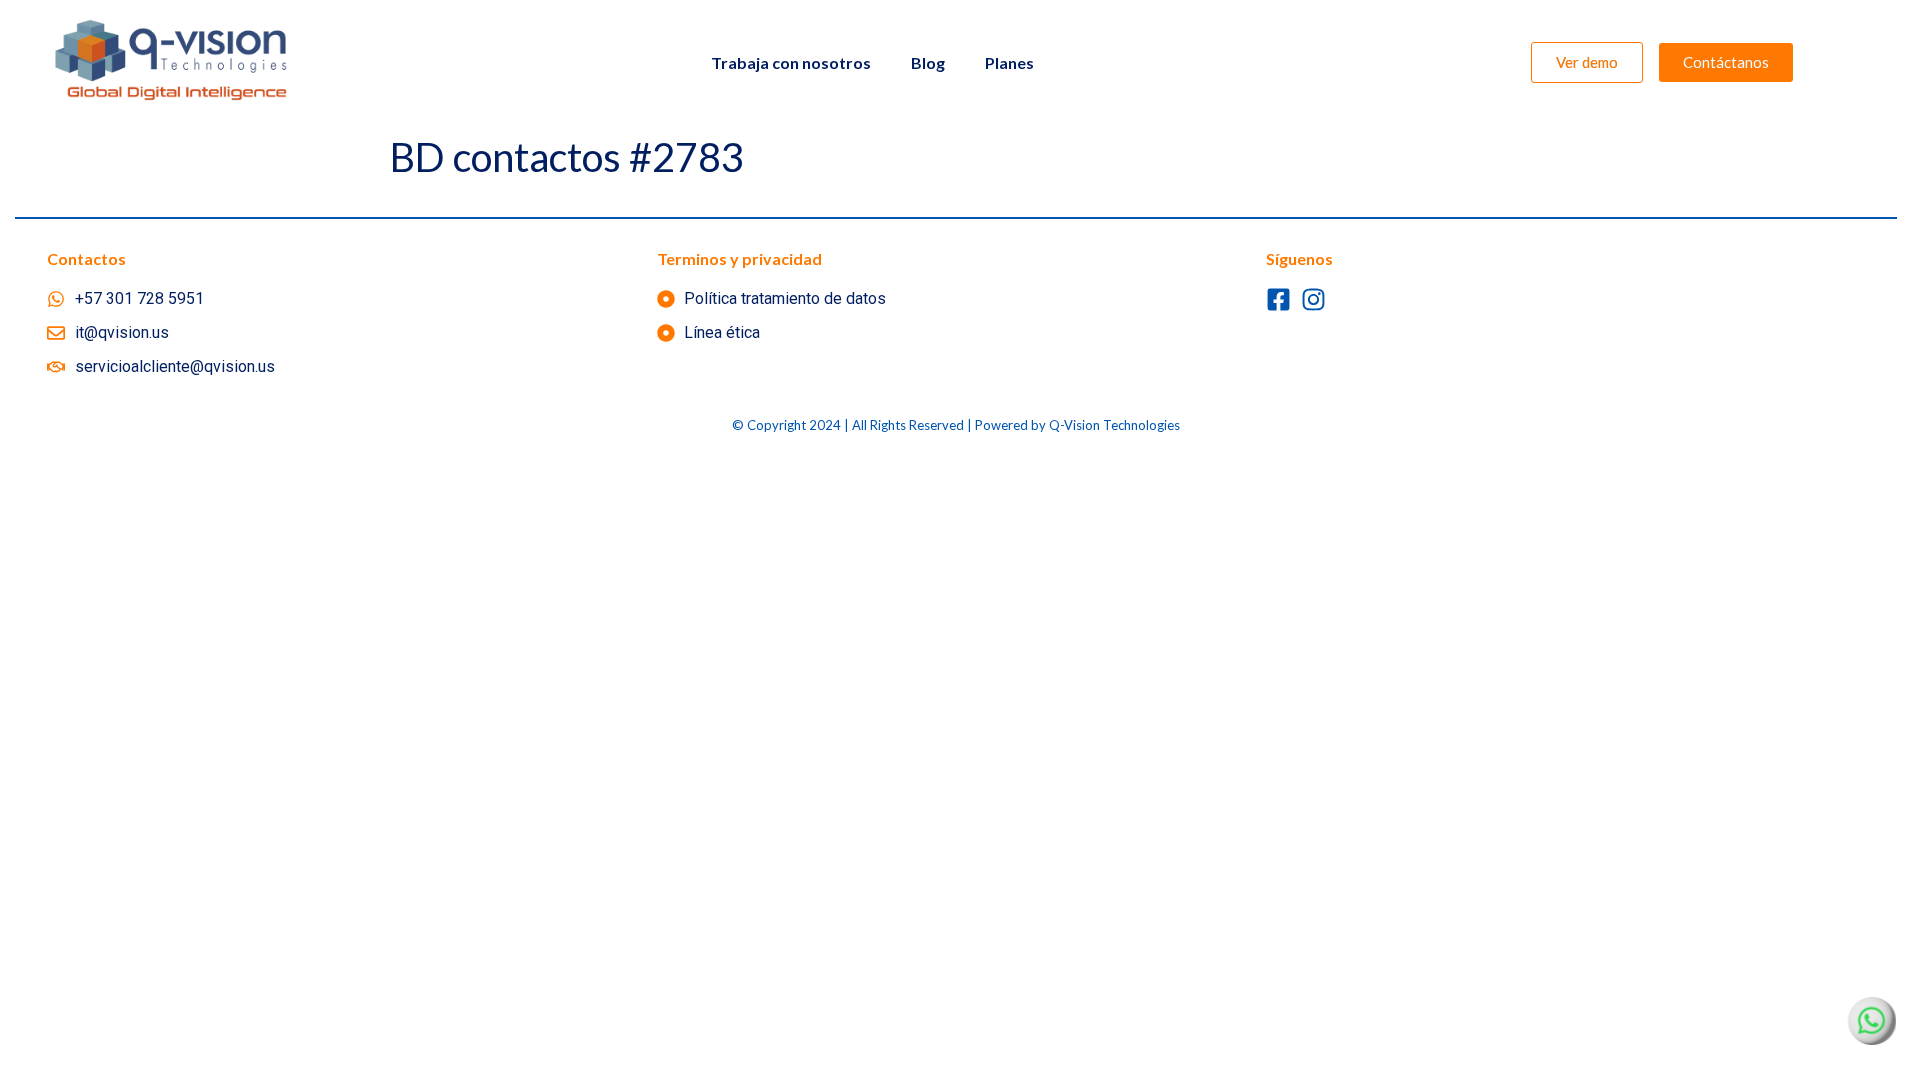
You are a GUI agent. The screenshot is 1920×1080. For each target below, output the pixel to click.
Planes (1009, 62)
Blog (928, 62)
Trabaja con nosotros (791, 62)
